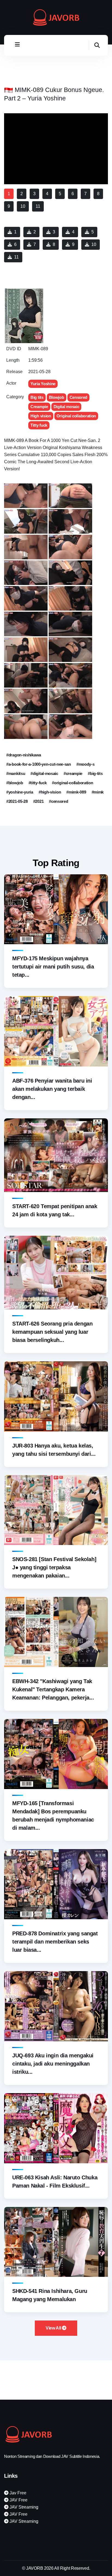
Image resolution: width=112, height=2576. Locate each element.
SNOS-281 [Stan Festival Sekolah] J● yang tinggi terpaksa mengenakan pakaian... (54, 1567)
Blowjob (57, 397)
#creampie (73, 773)
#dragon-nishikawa (24, 755)
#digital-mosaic (44, 773)
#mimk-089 (76, 792)
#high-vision (50, 792)
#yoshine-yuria (20, 792)
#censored (58, 801)
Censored (79, 397)
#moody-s (85, 764)
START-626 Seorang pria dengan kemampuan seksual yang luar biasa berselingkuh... (52, 1332)
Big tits (37, 397)
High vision (41, 416)
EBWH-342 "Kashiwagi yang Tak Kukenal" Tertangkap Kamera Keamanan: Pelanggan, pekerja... (53, 1689)
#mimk (98, 792)
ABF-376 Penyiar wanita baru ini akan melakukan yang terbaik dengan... (52, 1089)
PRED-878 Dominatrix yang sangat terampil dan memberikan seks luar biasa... (55, 1942)
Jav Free (17, 2493)
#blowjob (15, 783)
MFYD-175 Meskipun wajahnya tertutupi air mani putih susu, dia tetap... (53, 967)
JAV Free (18, 2500)
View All (54, 2328)
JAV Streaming (23, 2507)
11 (16, 257)
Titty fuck (39, 425)
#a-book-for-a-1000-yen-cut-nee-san (39, 764)
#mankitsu (16, 773)
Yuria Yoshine (43, 384)
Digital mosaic (66, 407)
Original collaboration (76, 416)
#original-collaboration (72, 783)
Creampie (39, 407)
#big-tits (95, 773)
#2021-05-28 (17, 801)
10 (94, 244)
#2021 (38, 801)
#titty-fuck (38, 783)
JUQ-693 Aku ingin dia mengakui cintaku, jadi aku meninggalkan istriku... (53, 2064)
